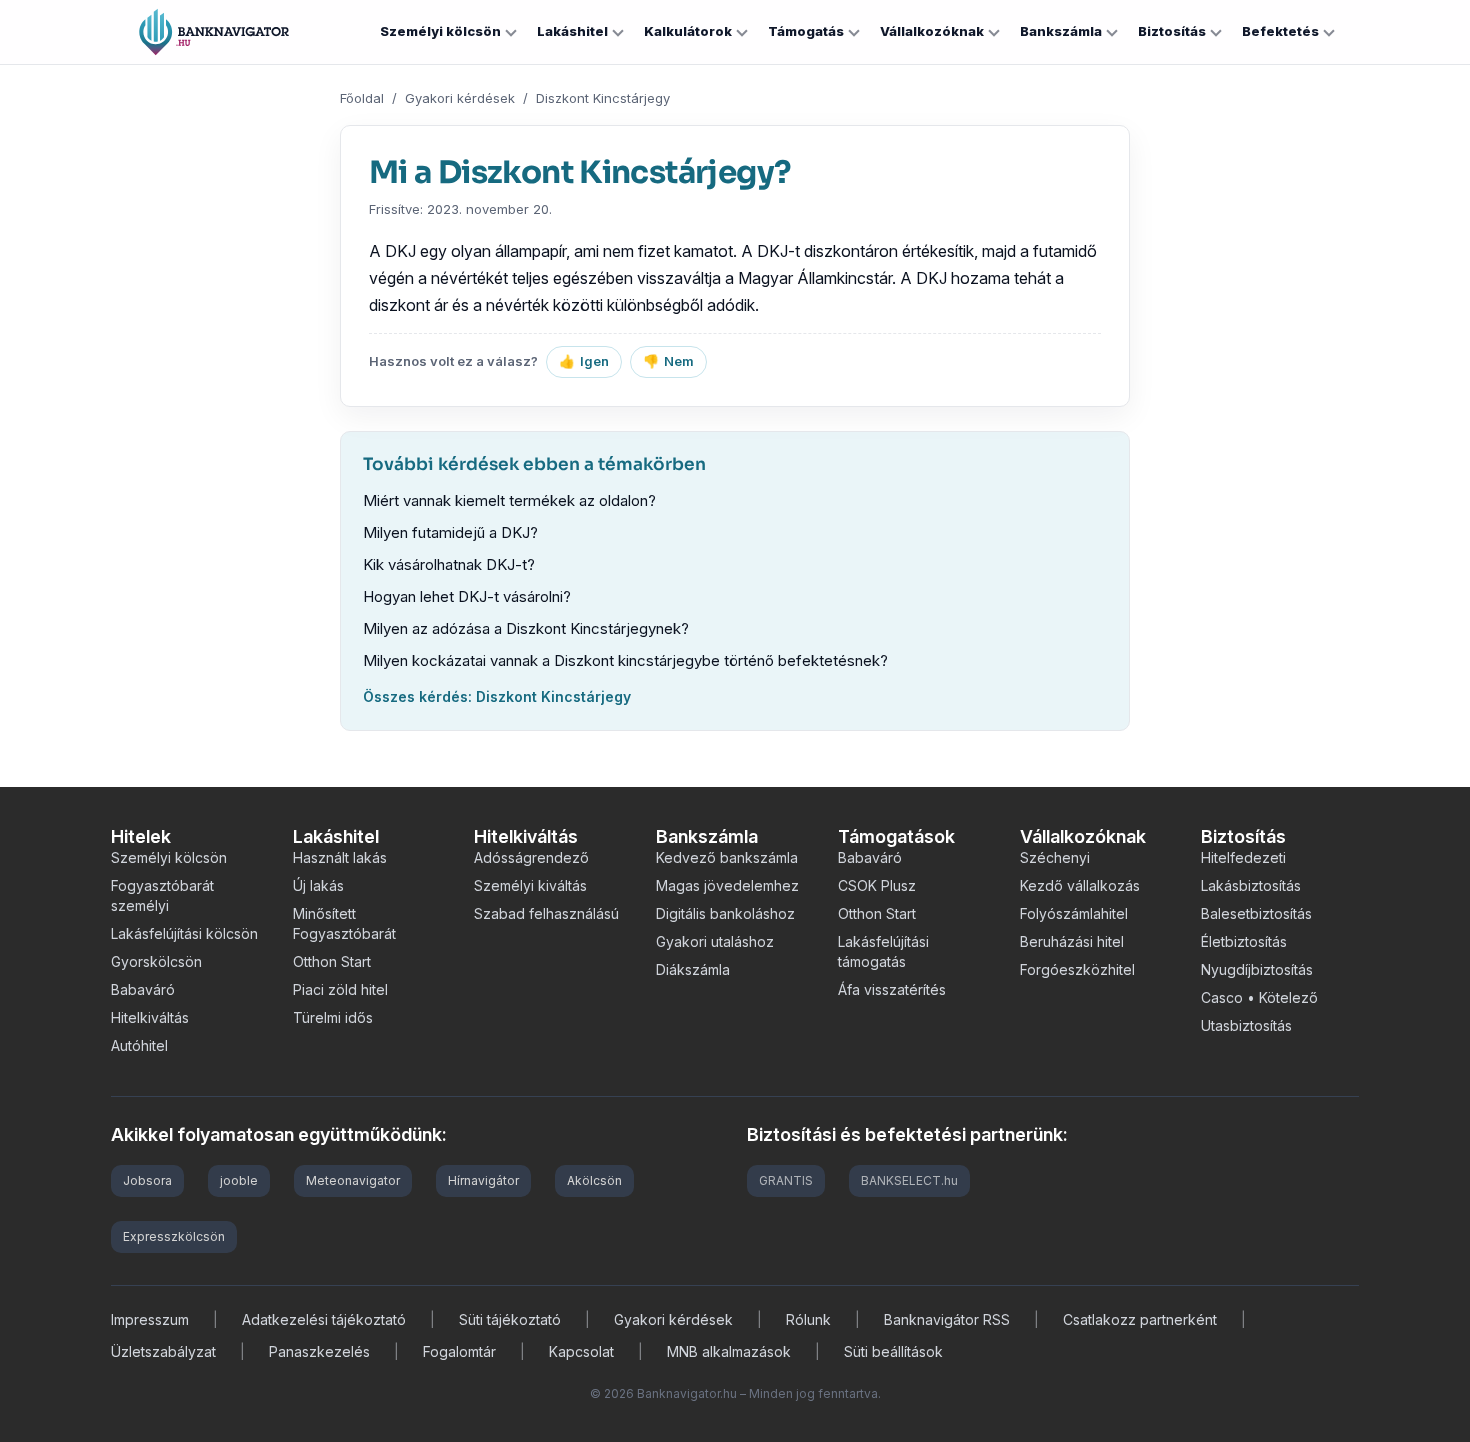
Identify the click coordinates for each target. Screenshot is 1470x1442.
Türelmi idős (333, 1017)
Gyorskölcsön (156, 961)
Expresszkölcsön (174, 1236)
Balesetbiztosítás (1256, 913)
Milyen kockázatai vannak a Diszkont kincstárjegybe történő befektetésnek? (625, 660)
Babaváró (143, 989)
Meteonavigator (353, 1180)
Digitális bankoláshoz (725, 913)
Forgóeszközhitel (1077, 969)
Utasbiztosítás (1246, 1025)
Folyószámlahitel (1074, 913)
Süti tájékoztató (510, 1319)
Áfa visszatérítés (892, 989)
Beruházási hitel (1072, 941)
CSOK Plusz (877, 885)
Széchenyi (1055, 857)
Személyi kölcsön (440, 31)
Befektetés (1280, 31)
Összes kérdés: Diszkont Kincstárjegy (497, 696)
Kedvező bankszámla (727, 857)
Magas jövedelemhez (727, 885)
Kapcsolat (581, 1351)
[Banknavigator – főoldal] (214, 32)
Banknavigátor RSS (947, 1319)
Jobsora (147, 1180)
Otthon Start (332, 961)
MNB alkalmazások (729, 1351)
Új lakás (318, 885)
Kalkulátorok (688, 31)
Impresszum (150, 1319)
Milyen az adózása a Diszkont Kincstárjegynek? (526, 628)
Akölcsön (594, 1180)
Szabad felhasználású (546, 913)
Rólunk (808, 1319)
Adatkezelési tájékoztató (324, 1319)
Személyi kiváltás (530, 885)
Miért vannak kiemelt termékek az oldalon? (509, 500)
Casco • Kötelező (1259, 997)
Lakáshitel (572, 31)
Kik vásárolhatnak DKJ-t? (449, 564)
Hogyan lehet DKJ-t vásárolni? (467, 596)
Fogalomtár (459, 1351)
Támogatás (806, 31)
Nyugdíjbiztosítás (1257, 969)
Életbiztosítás (1244, 941)
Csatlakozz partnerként (1140, 1319)
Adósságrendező (531, 857)
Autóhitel (139, 1045)
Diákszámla (693, 969)
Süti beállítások (893, 1351)
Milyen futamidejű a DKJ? (450, 532)
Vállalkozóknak (932, 31)
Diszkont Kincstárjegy (603, 98)
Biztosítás (1172, 31)
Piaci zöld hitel (340, 989)
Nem (668, 361)
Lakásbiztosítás (1251, 885)
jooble (239, 1180)
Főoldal (362, 98)
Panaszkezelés (319, 1351)
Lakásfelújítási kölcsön (184, 933)
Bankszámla (1061, 31)
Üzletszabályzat (163, 1351)
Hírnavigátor (483, 1180)
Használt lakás (340, 857)
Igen (584, 361)
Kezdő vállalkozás (1080, 885)
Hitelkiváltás (150, 1017)
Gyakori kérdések (460, 98)
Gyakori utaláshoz (715, 941)
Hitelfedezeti (1243, 857)
